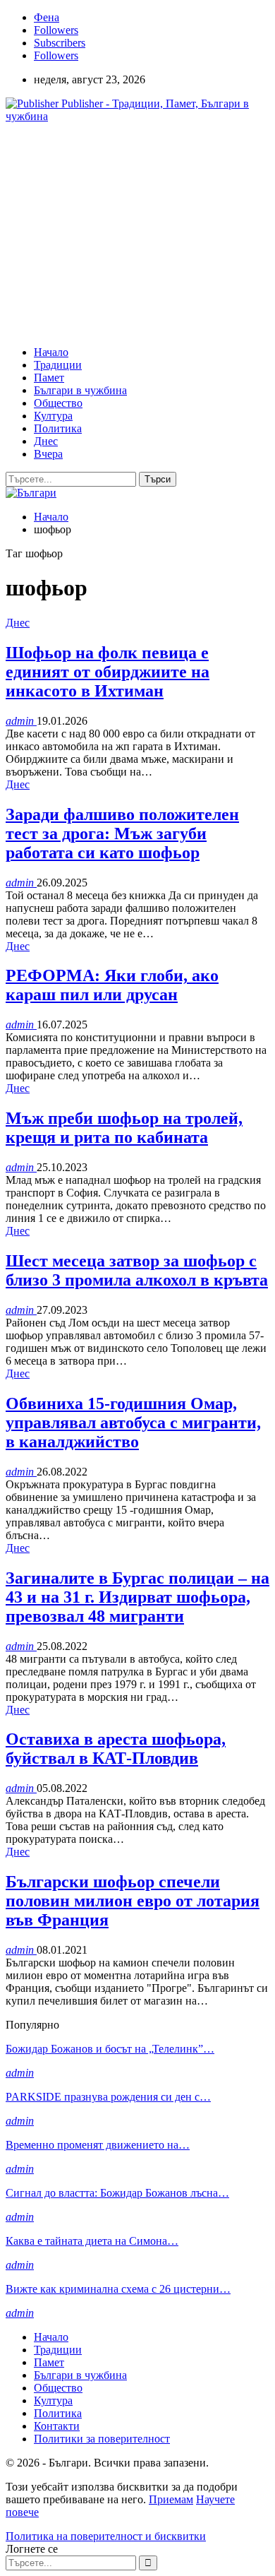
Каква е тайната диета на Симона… (92, 2241)
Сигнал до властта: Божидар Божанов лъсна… (117, 2193)
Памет (49, 378)
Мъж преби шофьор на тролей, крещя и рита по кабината (124, 1128)
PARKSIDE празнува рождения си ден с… (108, 2097)
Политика (58, 428)
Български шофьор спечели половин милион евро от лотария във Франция (133, 1901)
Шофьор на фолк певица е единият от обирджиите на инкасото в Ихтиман (108, 672)
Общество (58, 403)
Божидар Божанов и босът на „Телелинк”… (110, 2049)
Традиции (58, 365)
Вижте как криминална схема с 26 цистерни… (118, 2289)
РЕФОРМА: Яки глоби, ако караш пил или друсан (112, 985)
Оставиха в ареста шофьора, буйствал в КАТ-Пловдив (116, 1749)
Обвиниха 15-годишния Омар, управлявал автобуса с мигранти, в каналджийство (133, 1423)
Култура (53, 416)
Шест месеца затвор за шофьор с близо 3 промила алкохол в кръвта (137, 1270)
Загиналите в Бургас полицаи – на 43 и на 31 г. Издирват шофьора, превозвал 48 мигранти (137, 1597)
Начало (51, 352)
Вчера (48, 454)
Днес (46, 441)
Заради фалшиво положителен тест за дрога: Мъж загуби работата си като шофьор (122, 833)
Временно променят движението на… (98, 2145)
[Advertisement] (124, 233)
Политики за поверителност (102, 2439)
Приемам (171, 2499)
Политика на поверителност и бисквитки (106, 2536)
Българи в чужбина (80, 390)
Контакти (57, 2426)
